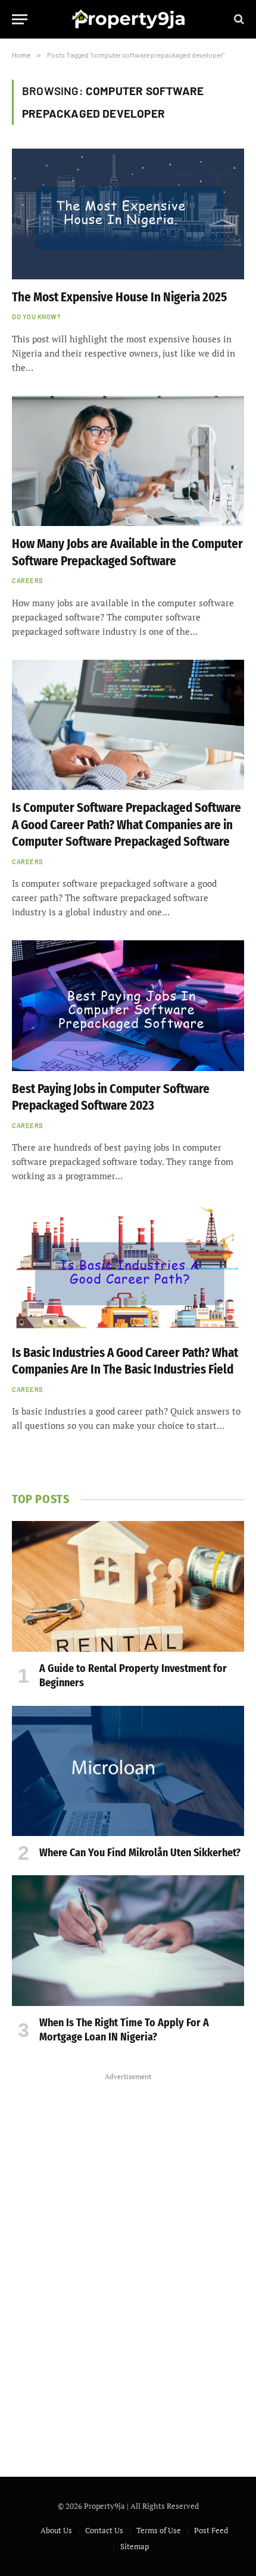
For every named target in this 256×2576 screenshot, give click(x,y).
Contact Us (104, 2530)
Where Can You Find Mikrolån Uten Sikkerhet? (140, 1853)
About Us (56, 2530)
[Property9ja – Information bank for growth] (128, 19)
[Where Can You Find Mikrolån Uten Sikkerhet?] (128, 1771)
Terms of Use (159, 2530)
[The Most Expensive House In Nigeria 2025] (128, 214)
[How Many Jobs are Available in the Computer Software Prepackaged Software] (128, 461)
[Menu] (20, 19)
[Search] (238, 19)
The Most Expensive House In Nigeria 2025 (119, 297)
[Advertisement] (128, 2263)
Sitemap (135, 2546)
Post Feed (211, 2530)
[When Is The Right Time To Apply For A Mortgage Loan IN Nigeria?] (128, 1940)
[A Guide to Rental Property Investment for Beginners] (128, 1586)
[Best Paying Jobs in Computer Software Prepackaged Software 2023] (128, 1005)
